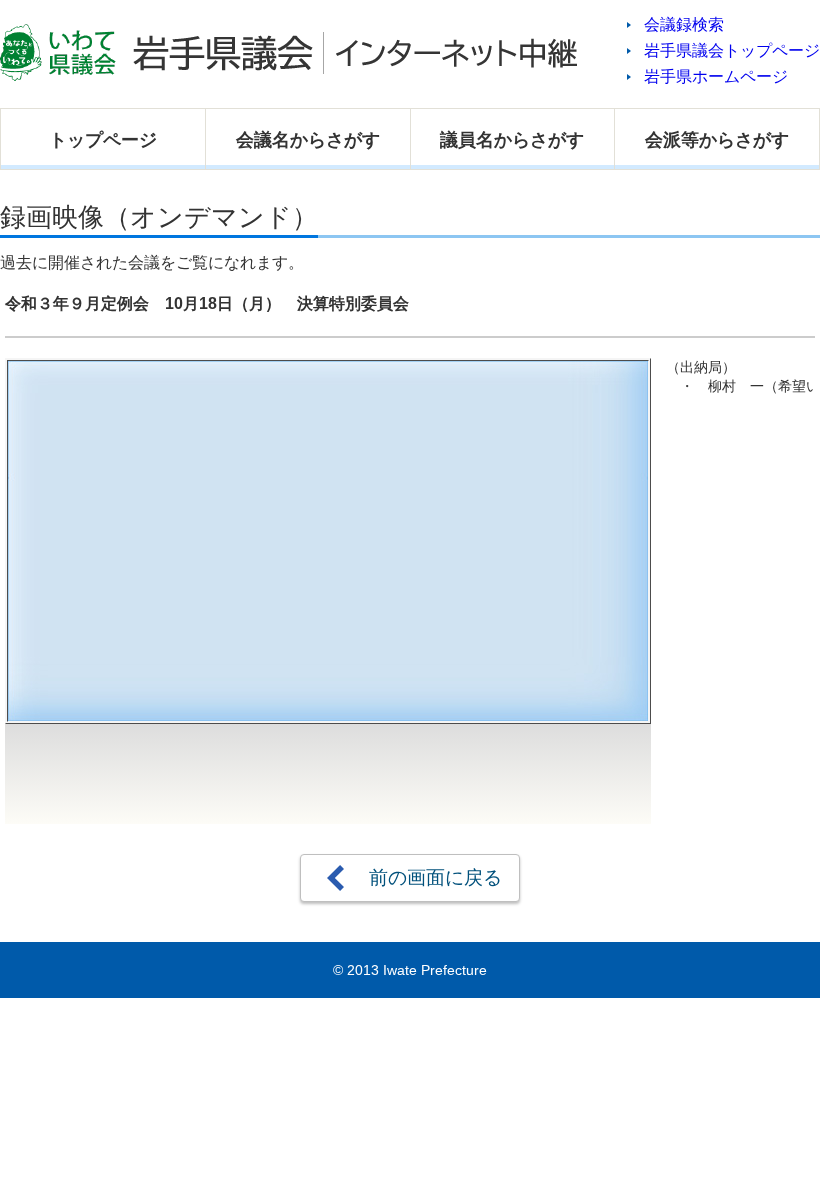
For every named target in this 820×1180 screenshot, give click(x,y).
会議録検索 (684, 24)
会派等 (717, 140)
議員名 (512, 140)
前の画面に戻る (435, 877)
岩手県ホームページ (716, 76)
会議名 (308, 140)
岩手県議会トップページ (732, 50)
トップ (103, 140)
